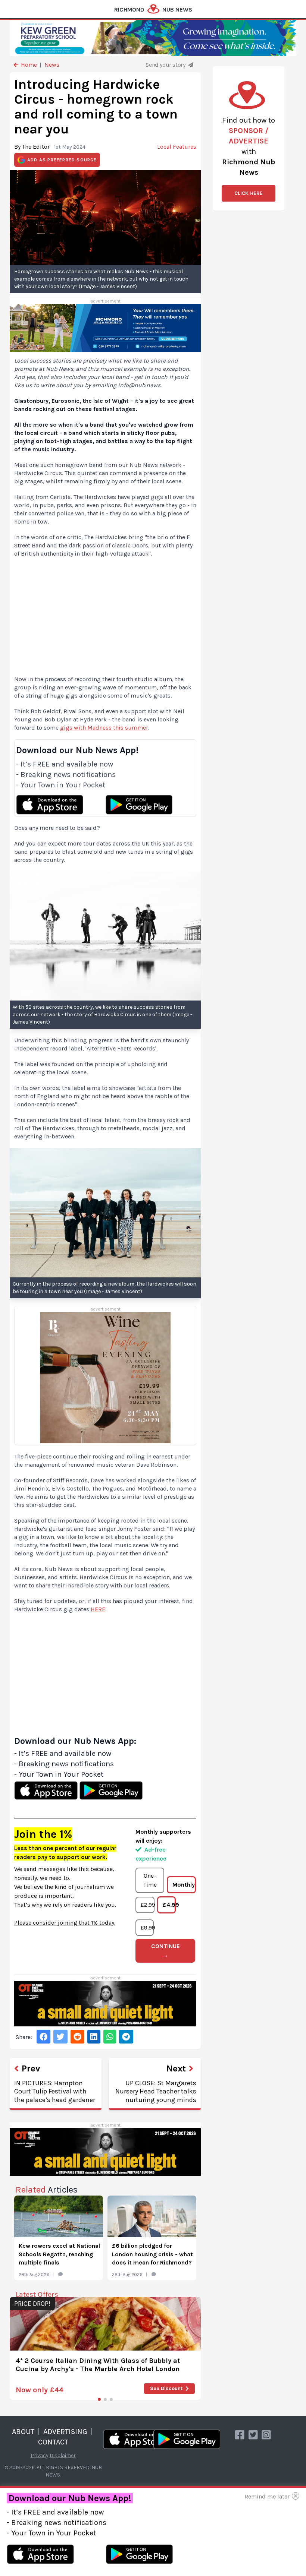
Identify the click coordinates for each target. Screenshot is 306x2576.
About (23, 2432)
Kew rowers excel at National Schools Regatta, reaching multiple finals (59, 2254)
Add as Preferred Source (62, 160)
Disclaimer (63, 2455)
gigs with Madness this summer (104, 728)
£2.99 (147, 1905)
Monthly (184, 1885)
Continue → (166, 1951)
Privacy (40, 2455)
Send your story (166, 65)
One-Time (150, 1880)
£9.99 (147, 1927)
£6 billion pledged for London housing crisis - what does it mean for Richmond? (152, 2254)
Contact (53, 2442)
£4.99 (169, 1905)
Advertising (65, 2432)
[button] (99, 2399)
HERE (98, 1609)
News (52, 65)
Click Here (249, 193)
